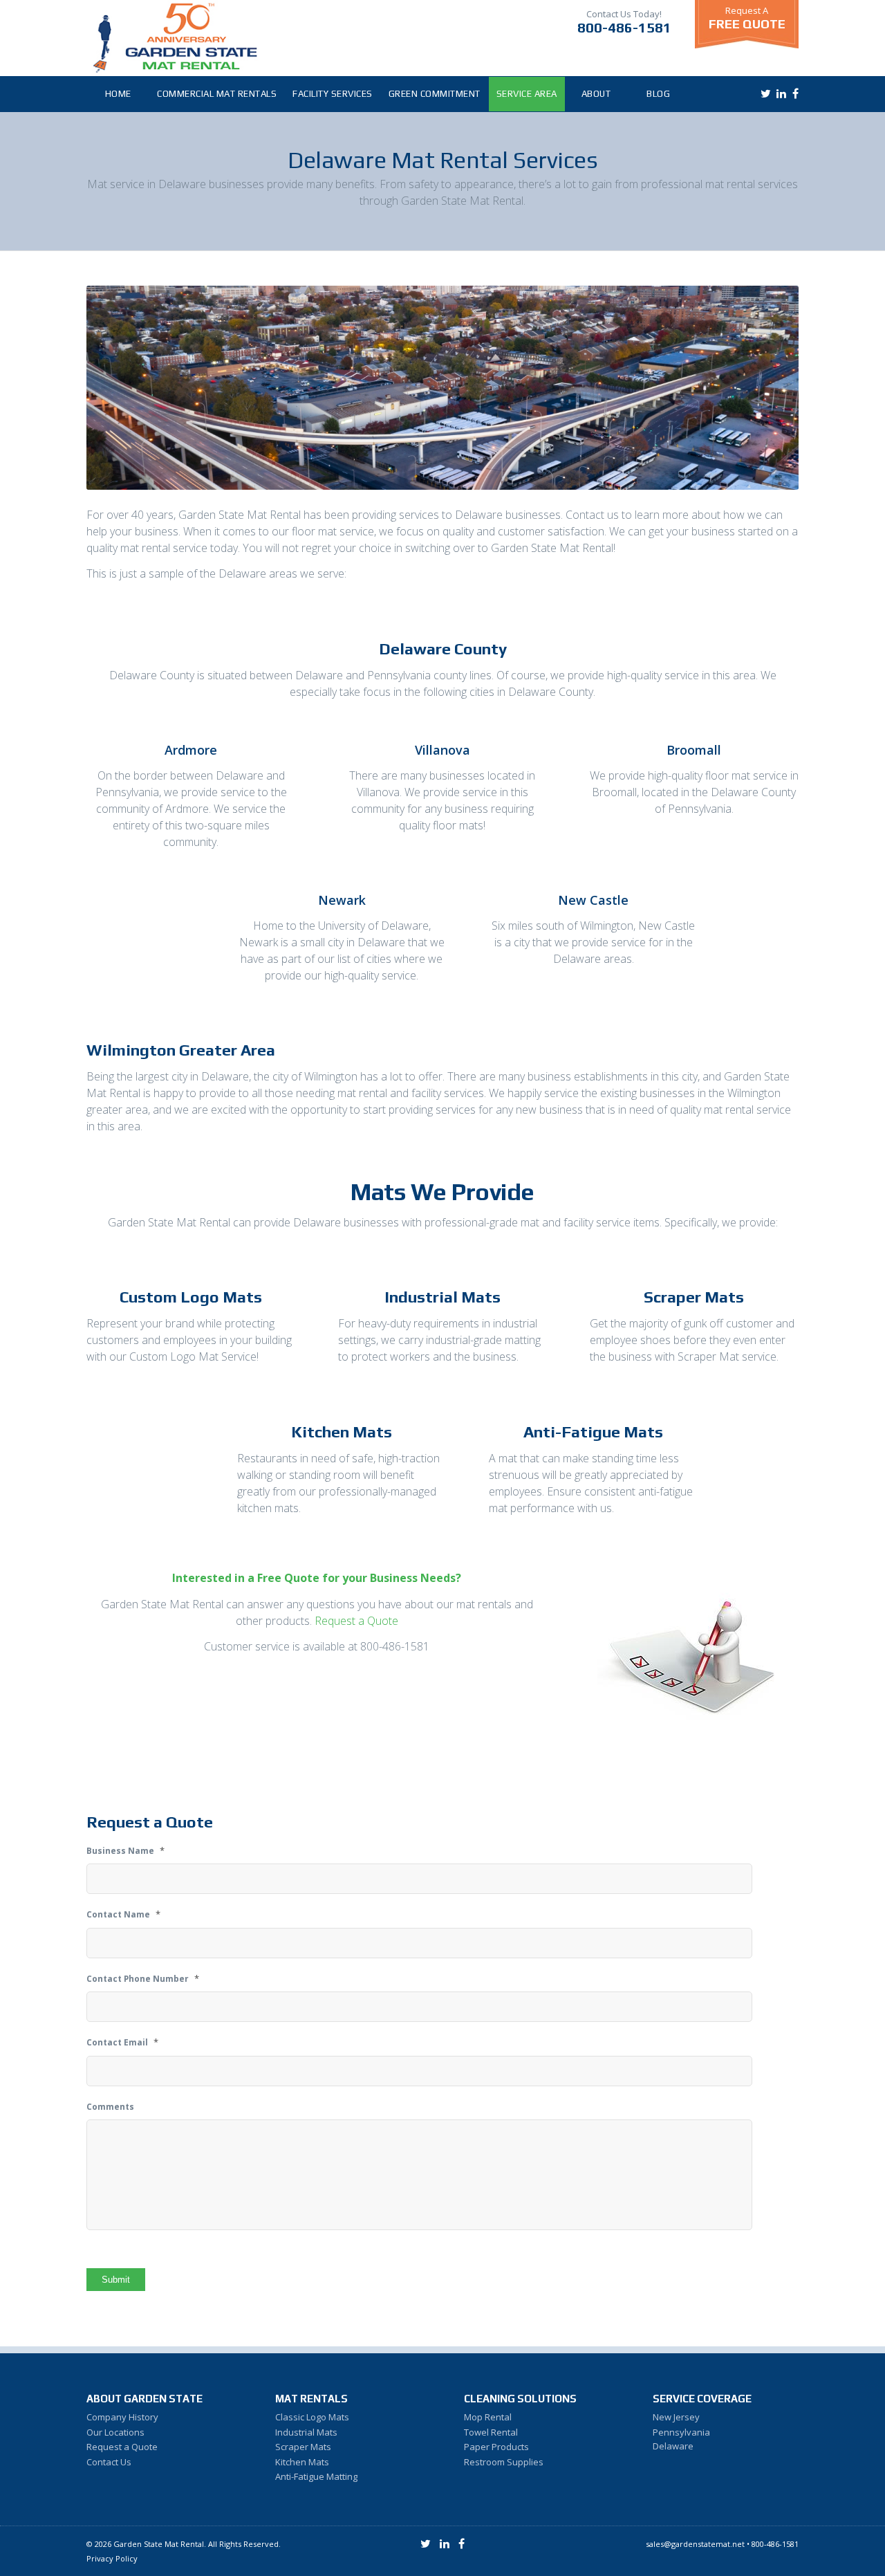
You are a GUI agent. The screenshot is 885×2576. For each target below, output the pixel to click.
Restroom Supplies (504, 2462)
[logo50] (175, 38)
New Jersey (676, 2417)
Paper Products (496, 2447)
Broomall (694, 750)
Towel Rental (491, 2432)
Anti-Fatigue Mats (593, 1432)
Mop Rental (488, 2417)
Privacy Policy (112, 2558)
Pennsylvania (681, 2432)
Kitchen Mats (342, 1432)
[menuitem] (118, 94)
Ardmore (191, 750)
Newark (342, 900)
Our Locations (115, 2432)
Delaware (673, 2446)
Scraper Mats (694, 1297)
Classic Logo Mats (312, 2417)
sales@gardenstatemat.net (695, 2544)
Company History (122, 2417)
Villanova (442, 750)
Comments (110, 2107)
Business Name (125, 1851)
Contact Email (122, 2042)
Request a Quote (356, 1621)
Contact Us (109, 2462)
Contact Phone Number (143, 1979)
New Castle (593, 900)
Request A (747, 18)
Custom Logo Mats (191, 1297)
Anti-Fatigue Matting (316, 2476)
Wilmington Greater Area (181, 1050)
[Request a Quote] (694, 1657)
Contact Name (123, 1914)
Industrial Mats (442, 1297)
